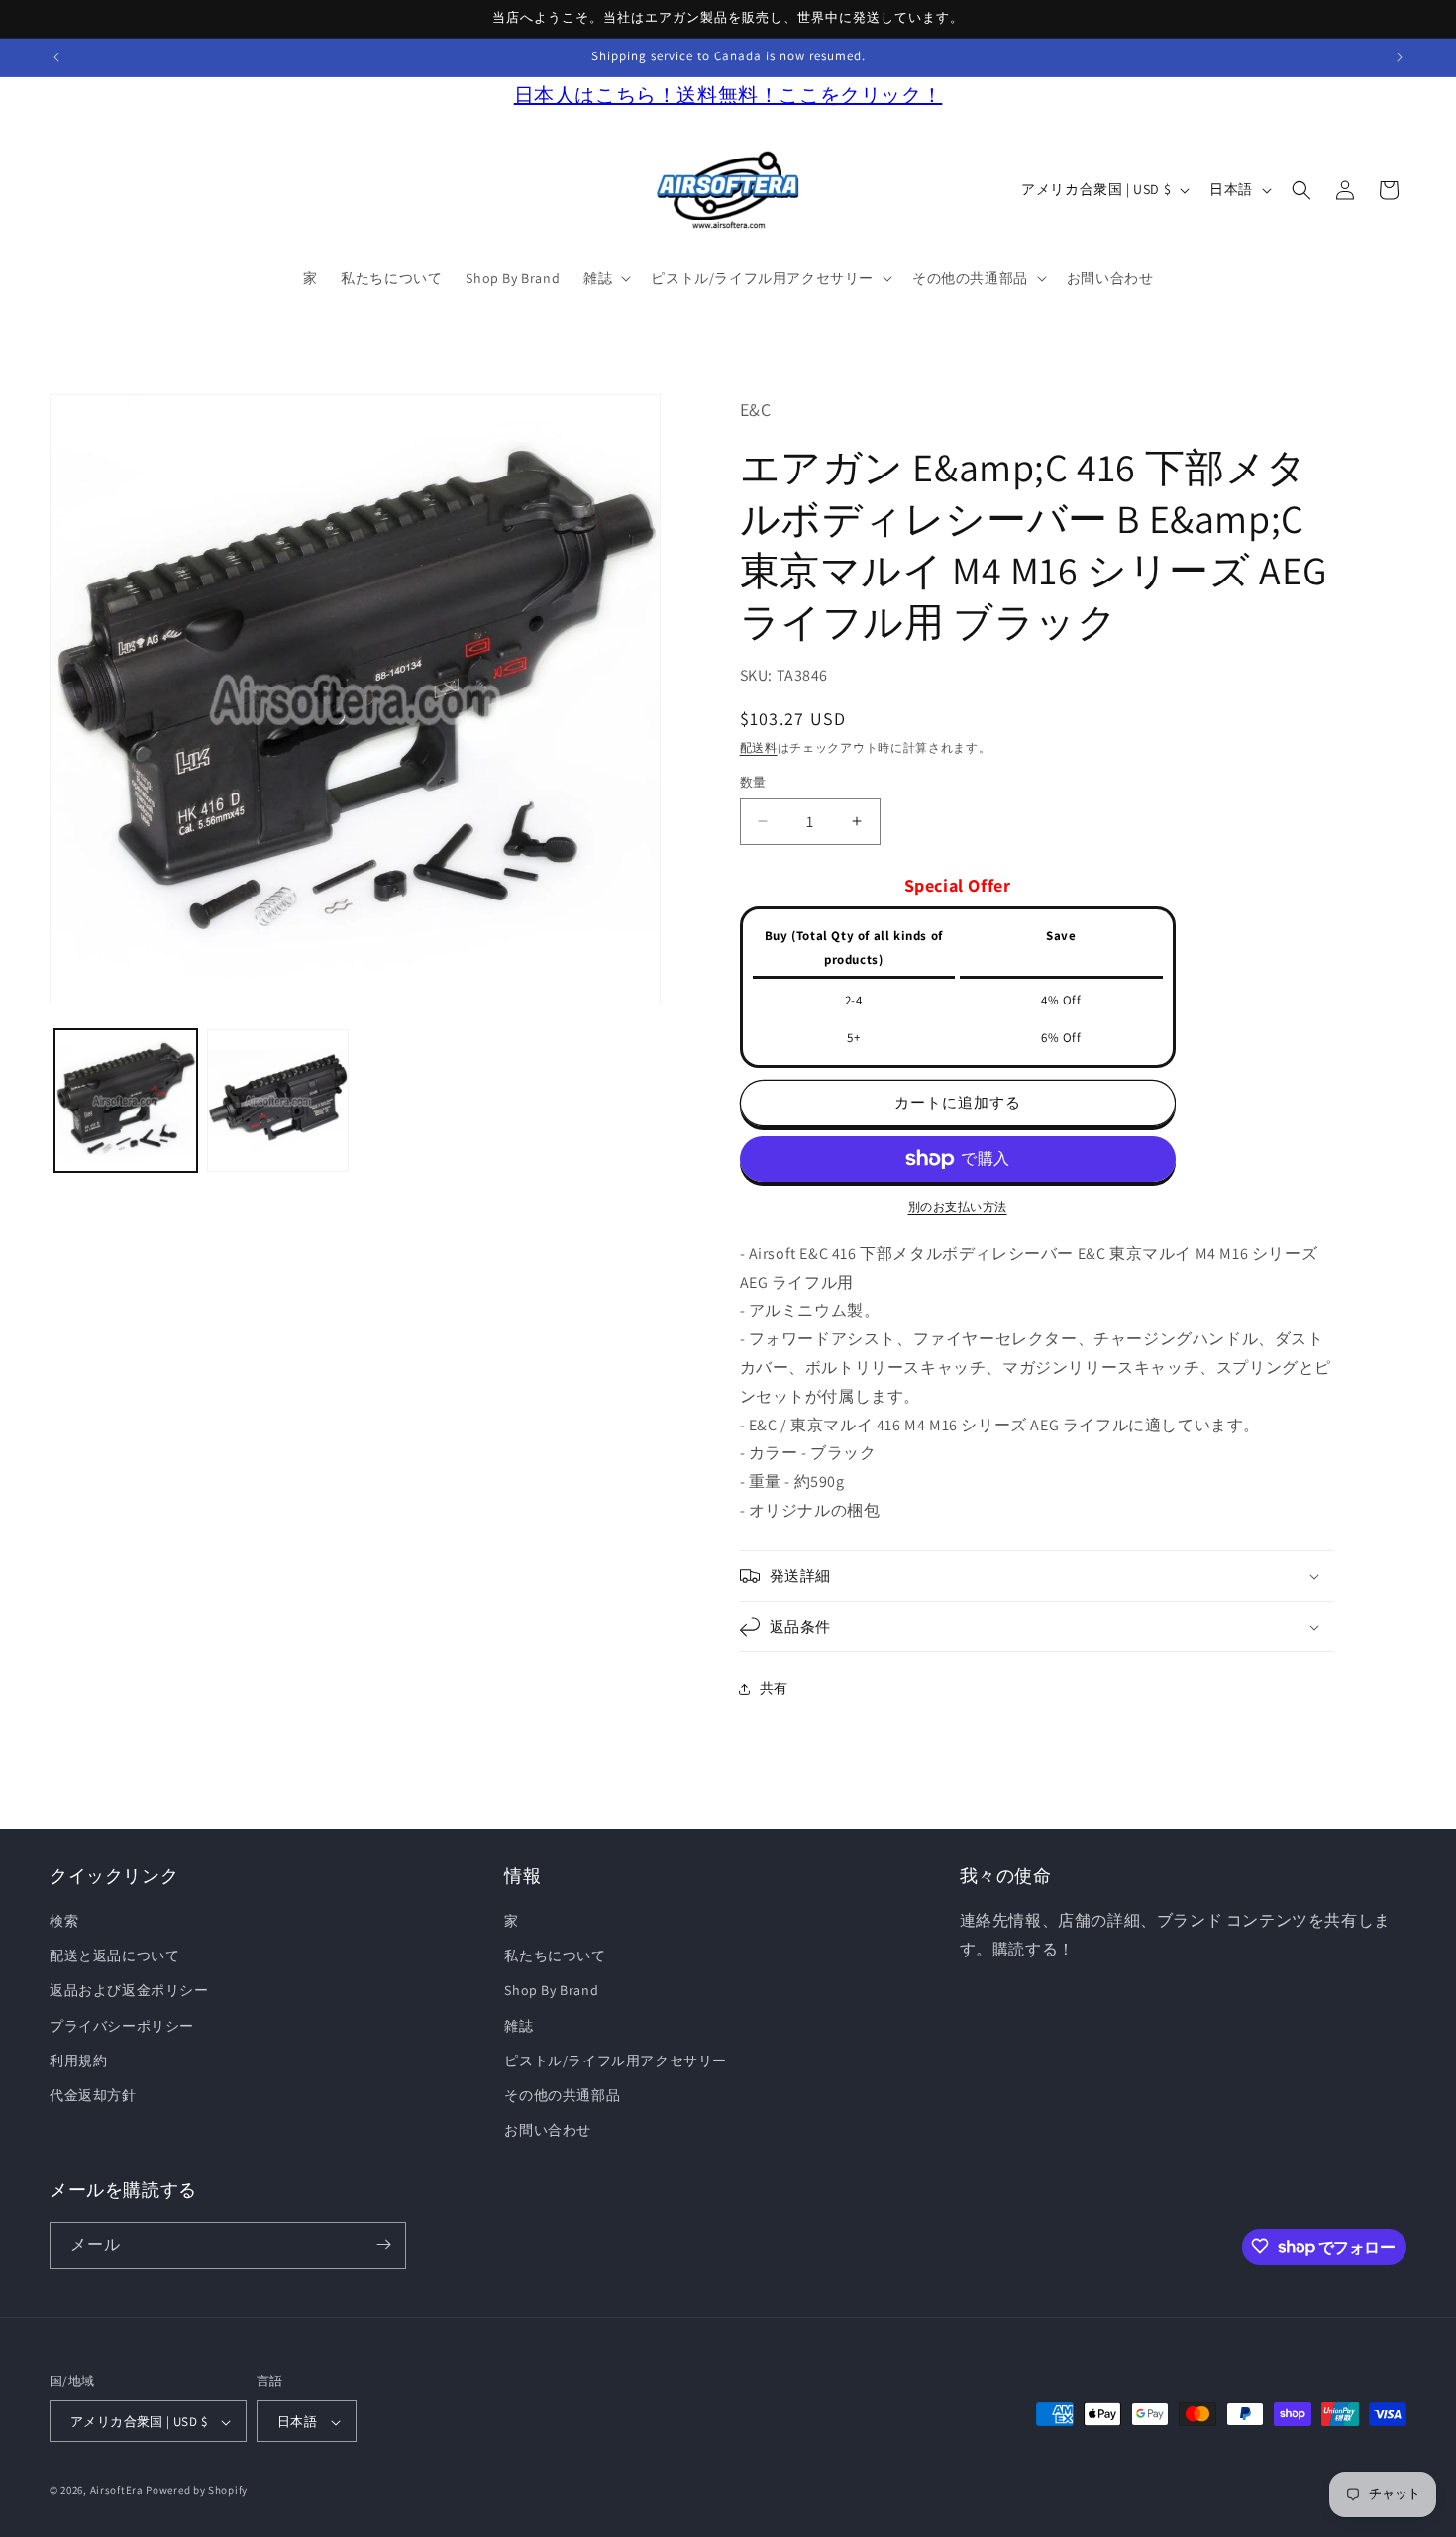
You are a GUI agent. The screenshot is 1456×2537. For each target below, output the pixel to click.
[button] (605, 278)
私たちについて (555, 1956)
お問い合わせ (548, 2131)
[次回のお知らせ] (1400, 57)
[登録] (383, 2244)
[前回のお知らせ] (56, 57)
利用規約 (78, 2061)
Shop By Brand (551, 1991)
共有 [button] (774, 1688)
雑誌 (519, 2026)
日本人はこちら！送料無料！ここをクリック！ (728, 95)
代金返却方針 (93, 2095)
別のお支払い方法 (958, 1206)
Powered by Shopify (197, 2491)
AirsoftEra (117, 2491)
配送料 (759, 747)
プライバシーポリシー (122, 2026)
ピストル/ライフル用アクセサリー (616, 2061)
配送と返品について (114, 1956)
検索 (64, 1921)
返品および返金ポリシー (129, 1991)
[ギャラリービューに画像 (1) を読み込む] (126, 1101)
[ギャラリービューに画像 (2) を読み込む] (278, 1101)
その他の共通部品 (562, 2095)
